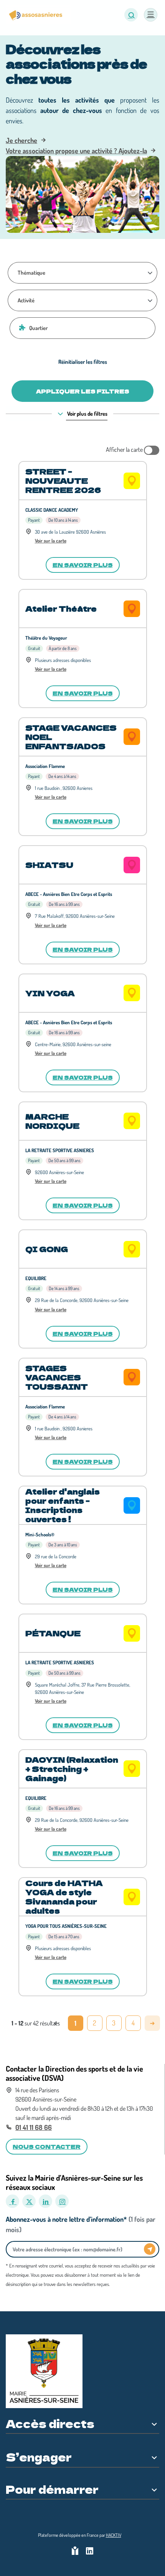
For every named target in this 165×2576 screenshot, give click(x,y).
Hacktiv (114, 2535)
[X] (29, 2201)
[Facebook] (12, 2201)
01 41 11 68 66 (34, 2127)
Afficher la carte (125, 450)
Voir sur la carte (51, 541)
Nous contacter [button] (47, 2146)
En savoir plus (83, 565)
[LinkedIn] (45, 2201)
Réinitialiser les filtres (83, 362)
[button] (131, 15)
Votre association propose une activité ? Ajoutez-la (76, 151)
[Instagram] (62, 2201)
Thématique (31, 272)
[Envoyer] (150, 2249)
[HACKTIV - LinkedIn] (90, 2552)
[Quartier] (21, 327)
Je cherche (21, 140)
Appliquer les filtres (83, 391)
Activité (26, 300)
